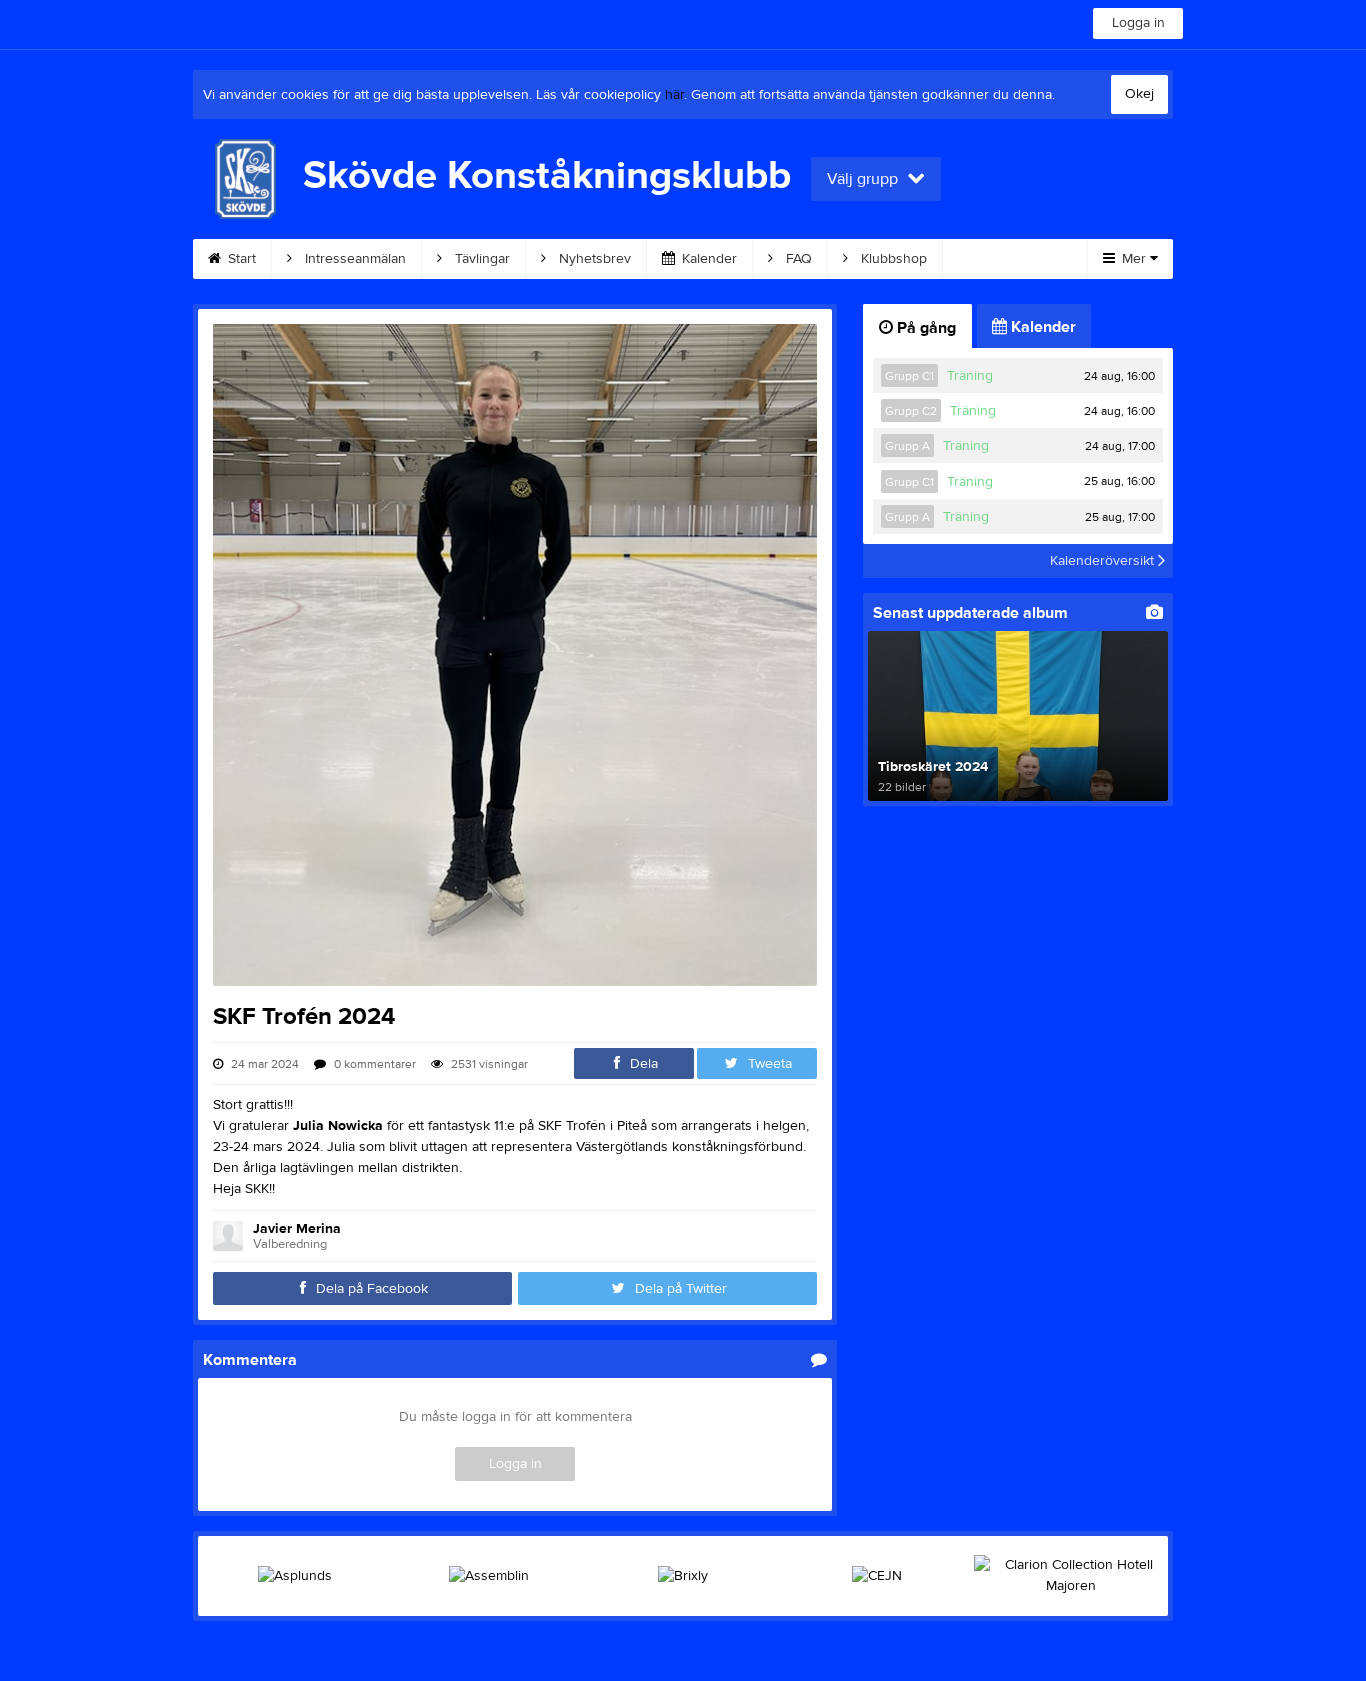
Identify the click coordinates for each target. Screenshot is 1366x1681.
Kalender (707, 259)
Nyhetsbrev (593, 259)
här (674, 95)
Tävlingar (480, 259)
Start (240, 259)
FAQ (797, 259)
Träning (970, 376)
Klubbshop (892, 259)
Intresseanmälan (353, 259)
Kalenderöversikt (1104, 561)
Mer (1134, 259)
